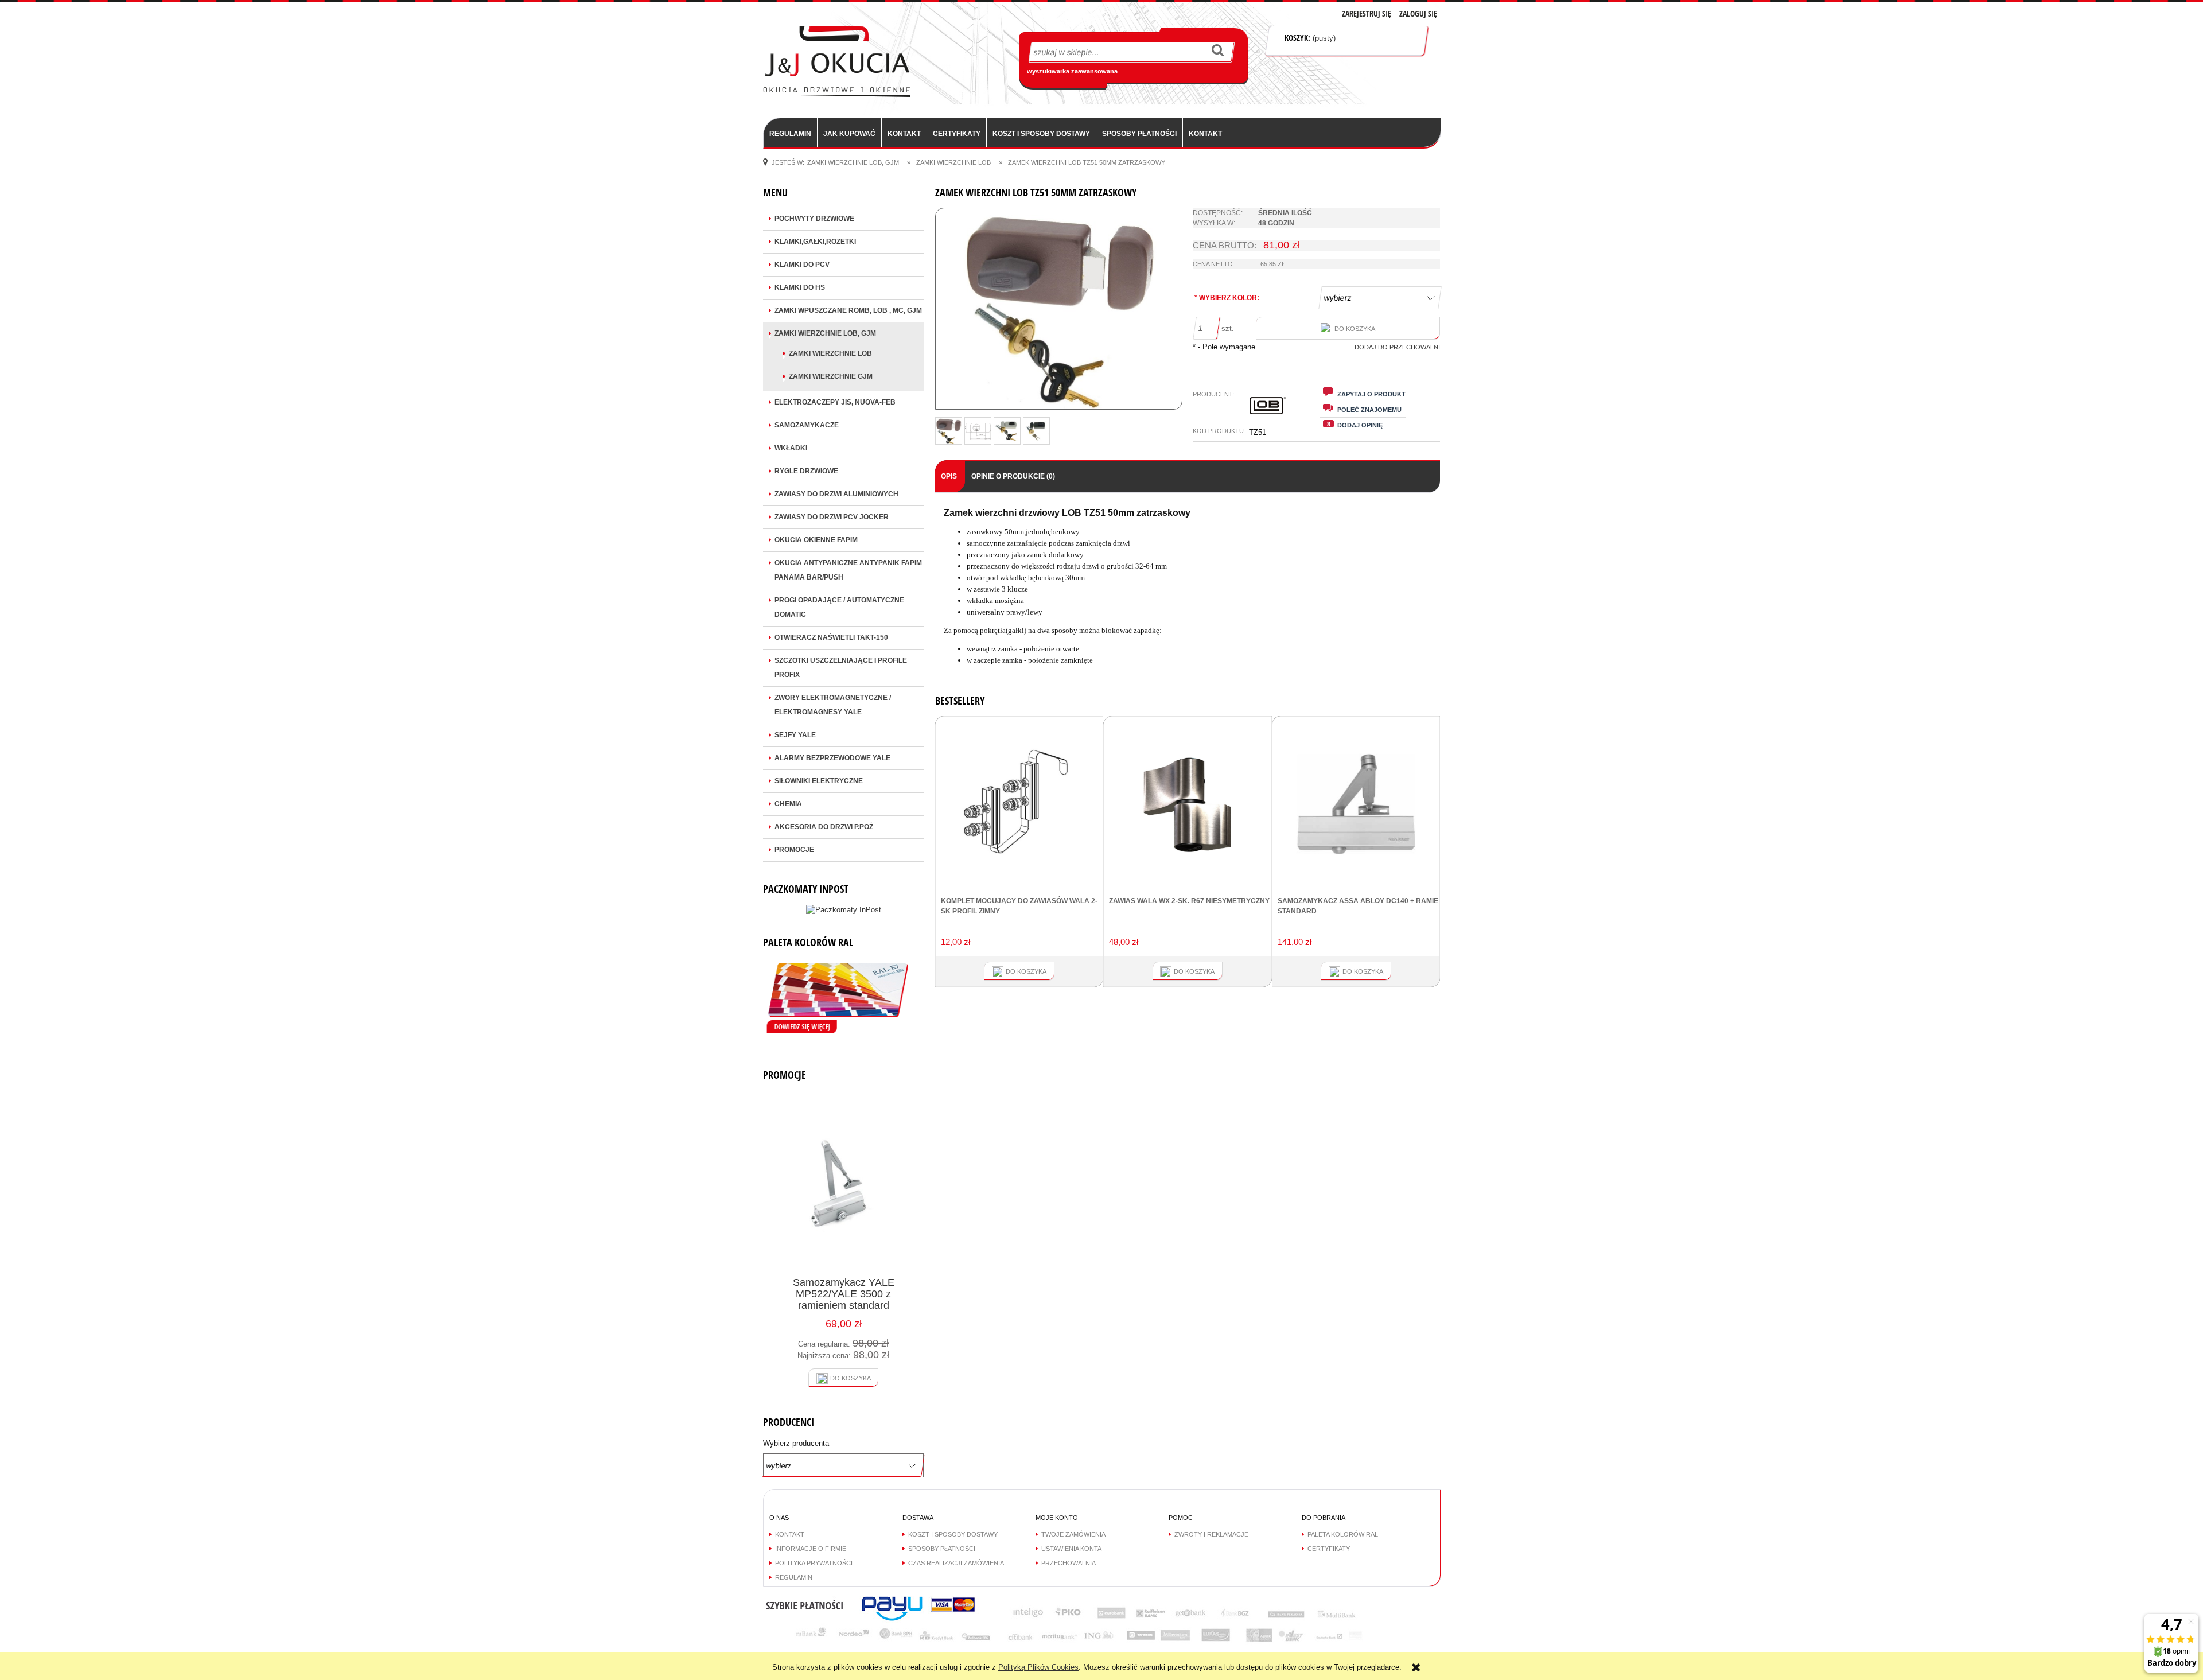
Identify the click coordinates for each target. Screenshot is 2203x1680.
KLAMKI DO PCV (802, 265)
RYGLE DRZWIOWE (806, 471)
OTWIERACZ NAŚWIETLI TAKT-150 (831, 637)
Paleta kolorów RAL (1343, 1534)
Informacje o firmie (811, 1549)
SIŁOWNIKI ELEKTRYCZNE (819, 781)
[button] (1363, 394)
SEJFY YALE (795, 735)
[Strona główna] (837, 60)
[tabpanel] (1188, 587)
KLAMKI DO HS (800, 287)
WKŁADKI (791, 448)
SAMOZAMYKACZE (807, 425)
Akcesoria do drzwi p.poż (824, 827)
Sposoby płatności (942, 1549)
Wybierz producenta (796, 1444)
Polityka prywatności (814, 1563)
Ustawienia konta (1071, 1549)
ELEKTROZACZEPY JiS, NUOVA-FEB (835, 402)
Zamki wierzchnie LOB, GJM (825, 333)
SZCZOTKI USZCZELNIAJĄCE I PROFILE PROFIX (841, 668)
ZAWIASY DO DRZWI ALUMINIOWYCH (836, 494)
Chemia (788, 804)
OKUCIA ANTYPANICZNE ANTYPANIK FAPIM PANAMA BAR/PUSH (848, 570)
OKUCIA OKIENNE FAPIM (816, 540)
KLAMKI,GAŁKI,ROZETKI (815, 242)
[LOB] (1267, 404)
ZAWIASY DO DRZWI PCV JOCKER (832, 517)
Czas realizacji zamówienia (956, 1563)
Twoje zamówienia (1073, 1534)
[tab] (950, 477)
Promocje (794, 850)
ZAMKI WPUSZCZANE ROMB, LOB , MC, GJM (848, 310)
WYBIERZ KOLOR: (1227, 298)
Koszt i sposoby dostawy (953, 1534)
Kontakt (790, 1534)
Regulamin (794, 1577)
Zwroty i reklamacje (1211, 1534)
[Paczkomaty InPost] (844, 909)
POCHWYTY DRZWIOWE (814, 219)
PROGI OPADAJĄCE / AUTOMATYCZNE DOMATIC (839, 607)
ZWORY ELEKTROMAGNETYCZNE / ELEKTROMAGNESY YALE (833, 705)
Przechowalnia (1069, 1563)
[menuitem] (791, 133)
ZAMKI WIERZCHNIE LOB (830, 353)
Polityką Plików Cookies (1038, 1667)
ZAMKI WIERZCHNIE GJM (831, 376)
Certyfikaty (1329, 1549)
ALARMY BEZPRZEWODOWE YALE (832, 758)
